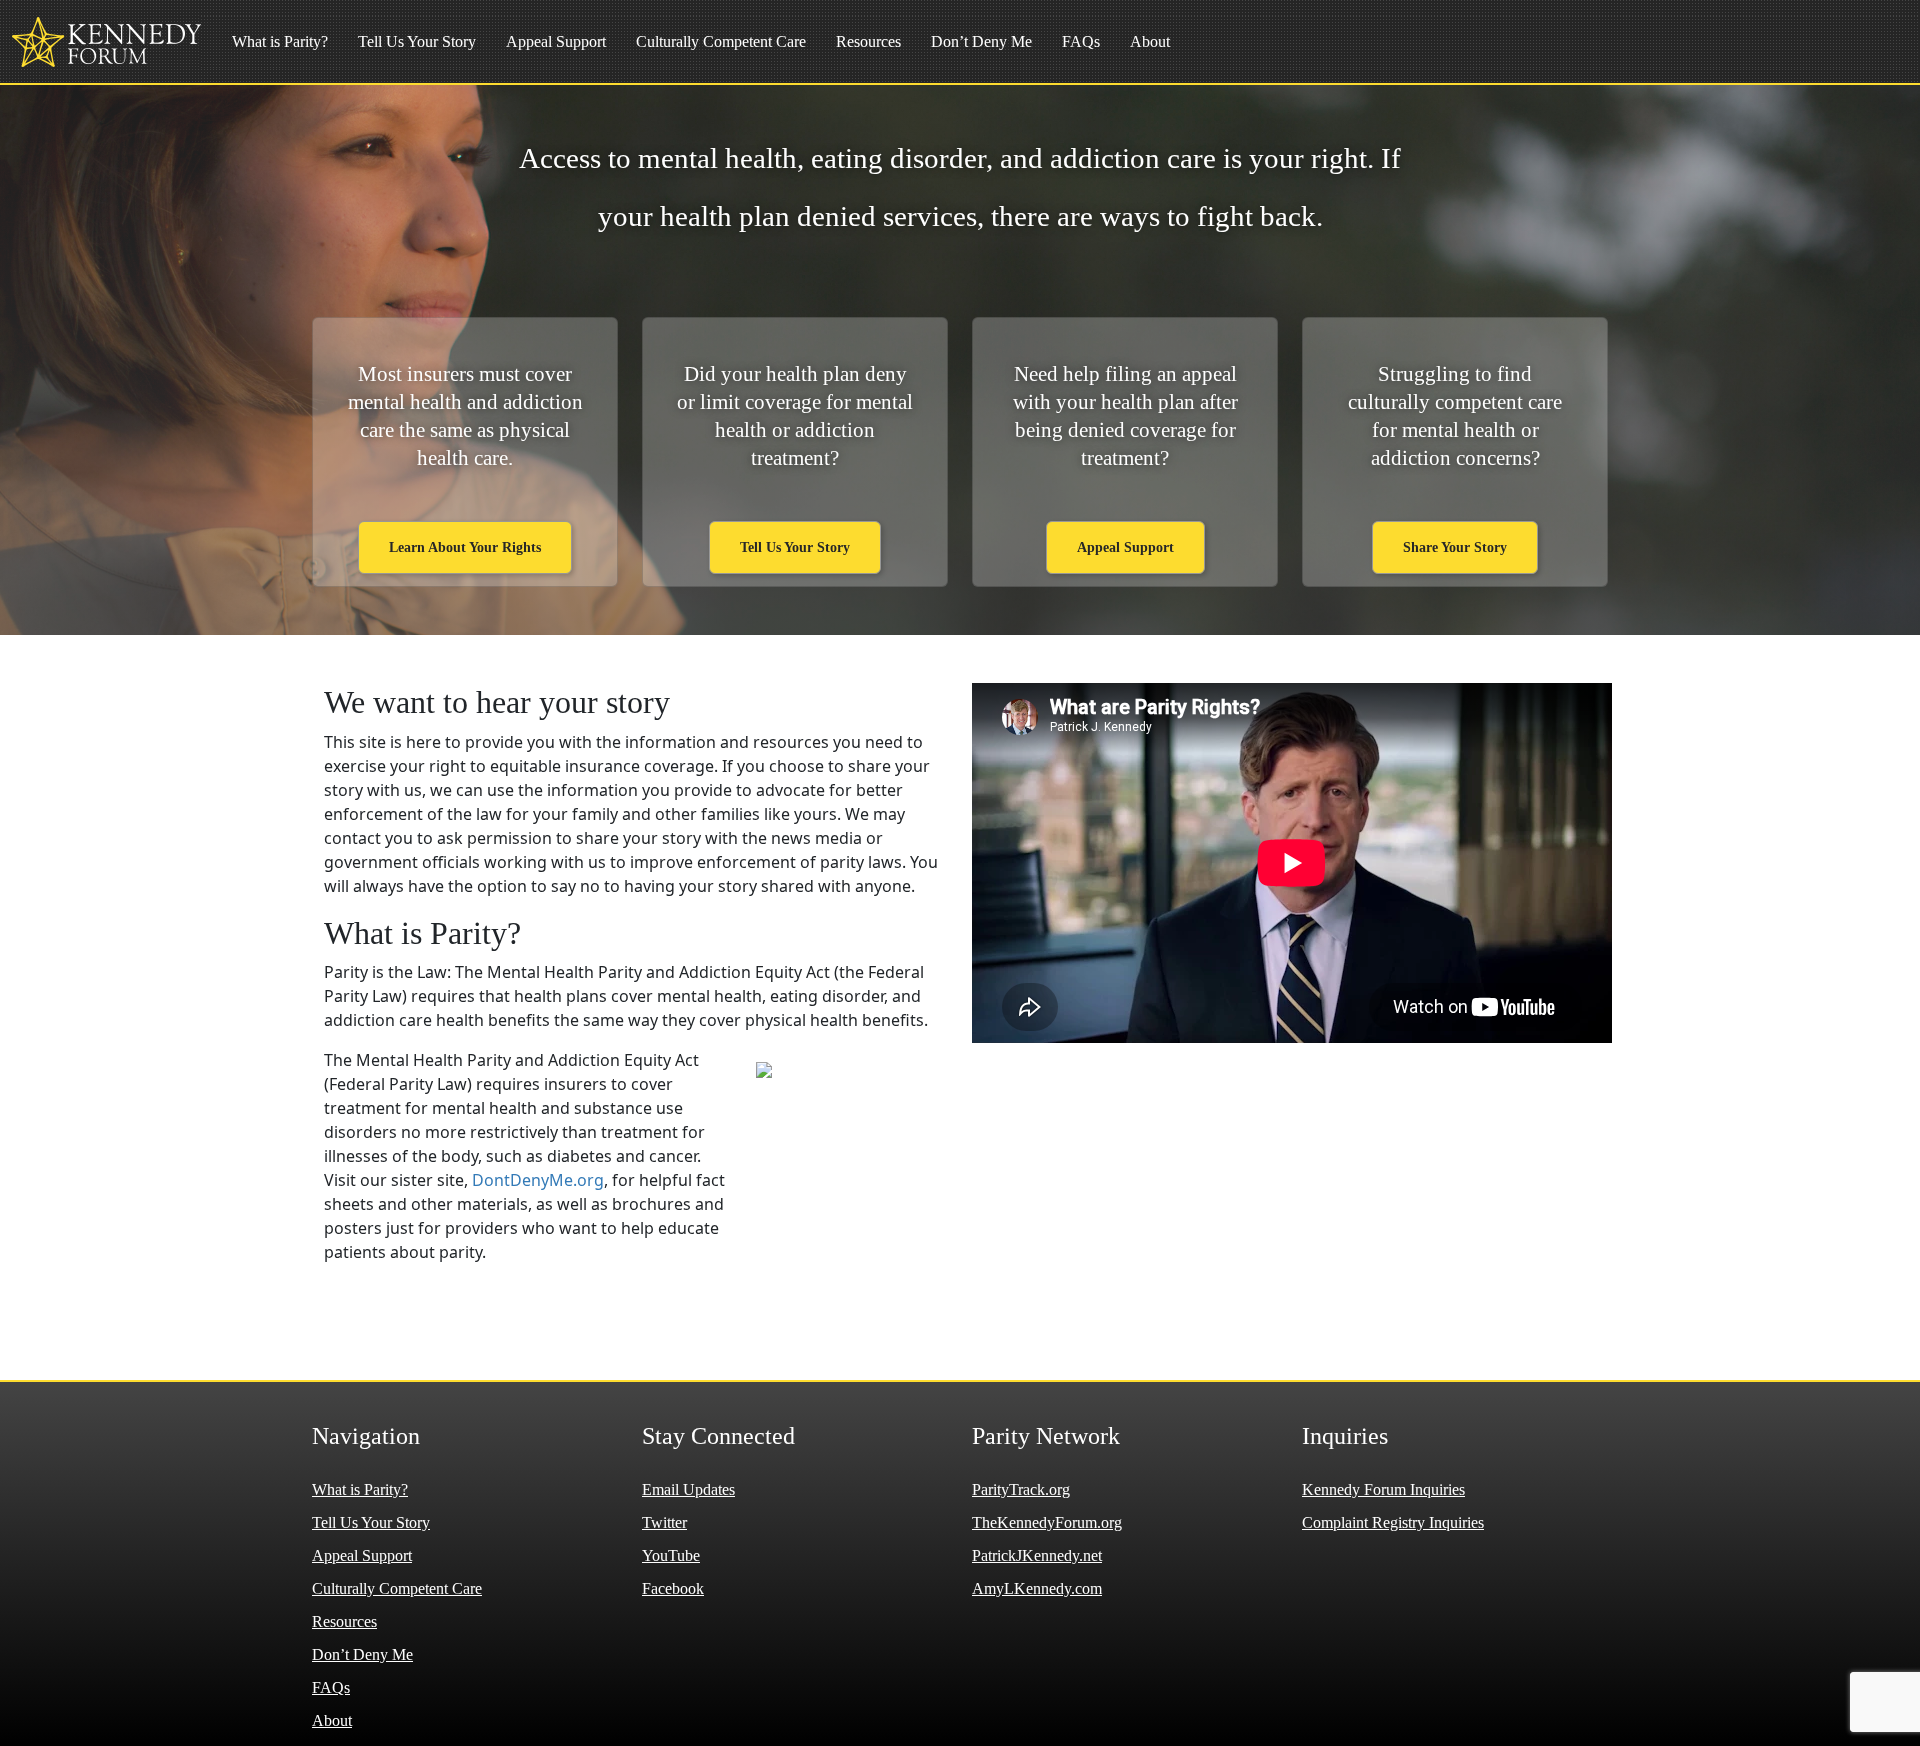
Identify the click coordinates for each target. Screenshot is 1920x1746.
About (1150, 41)
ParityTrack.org (1021, 1489)
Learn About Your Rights (465, 547)
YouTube (671, 1555)
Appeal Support (556, 41)
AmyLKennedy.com (1037, 1588)
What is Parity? (280, 41)
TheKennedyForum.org (1047, 1522)
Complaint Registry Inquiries (1393, 1522)
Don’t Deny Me (981, 41)
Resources (868, 41)
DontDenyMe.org (538, 1180)
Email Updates (688, 1489)
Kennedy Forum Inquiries (1383, 1489)
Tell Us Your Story (417, 41)
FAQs (1081, 41)
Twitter (664, 1522)
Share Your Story (1455, 547)
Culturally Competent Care (721, 41)
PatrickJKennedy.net (1037, 1555)
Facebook (673, 1588)
